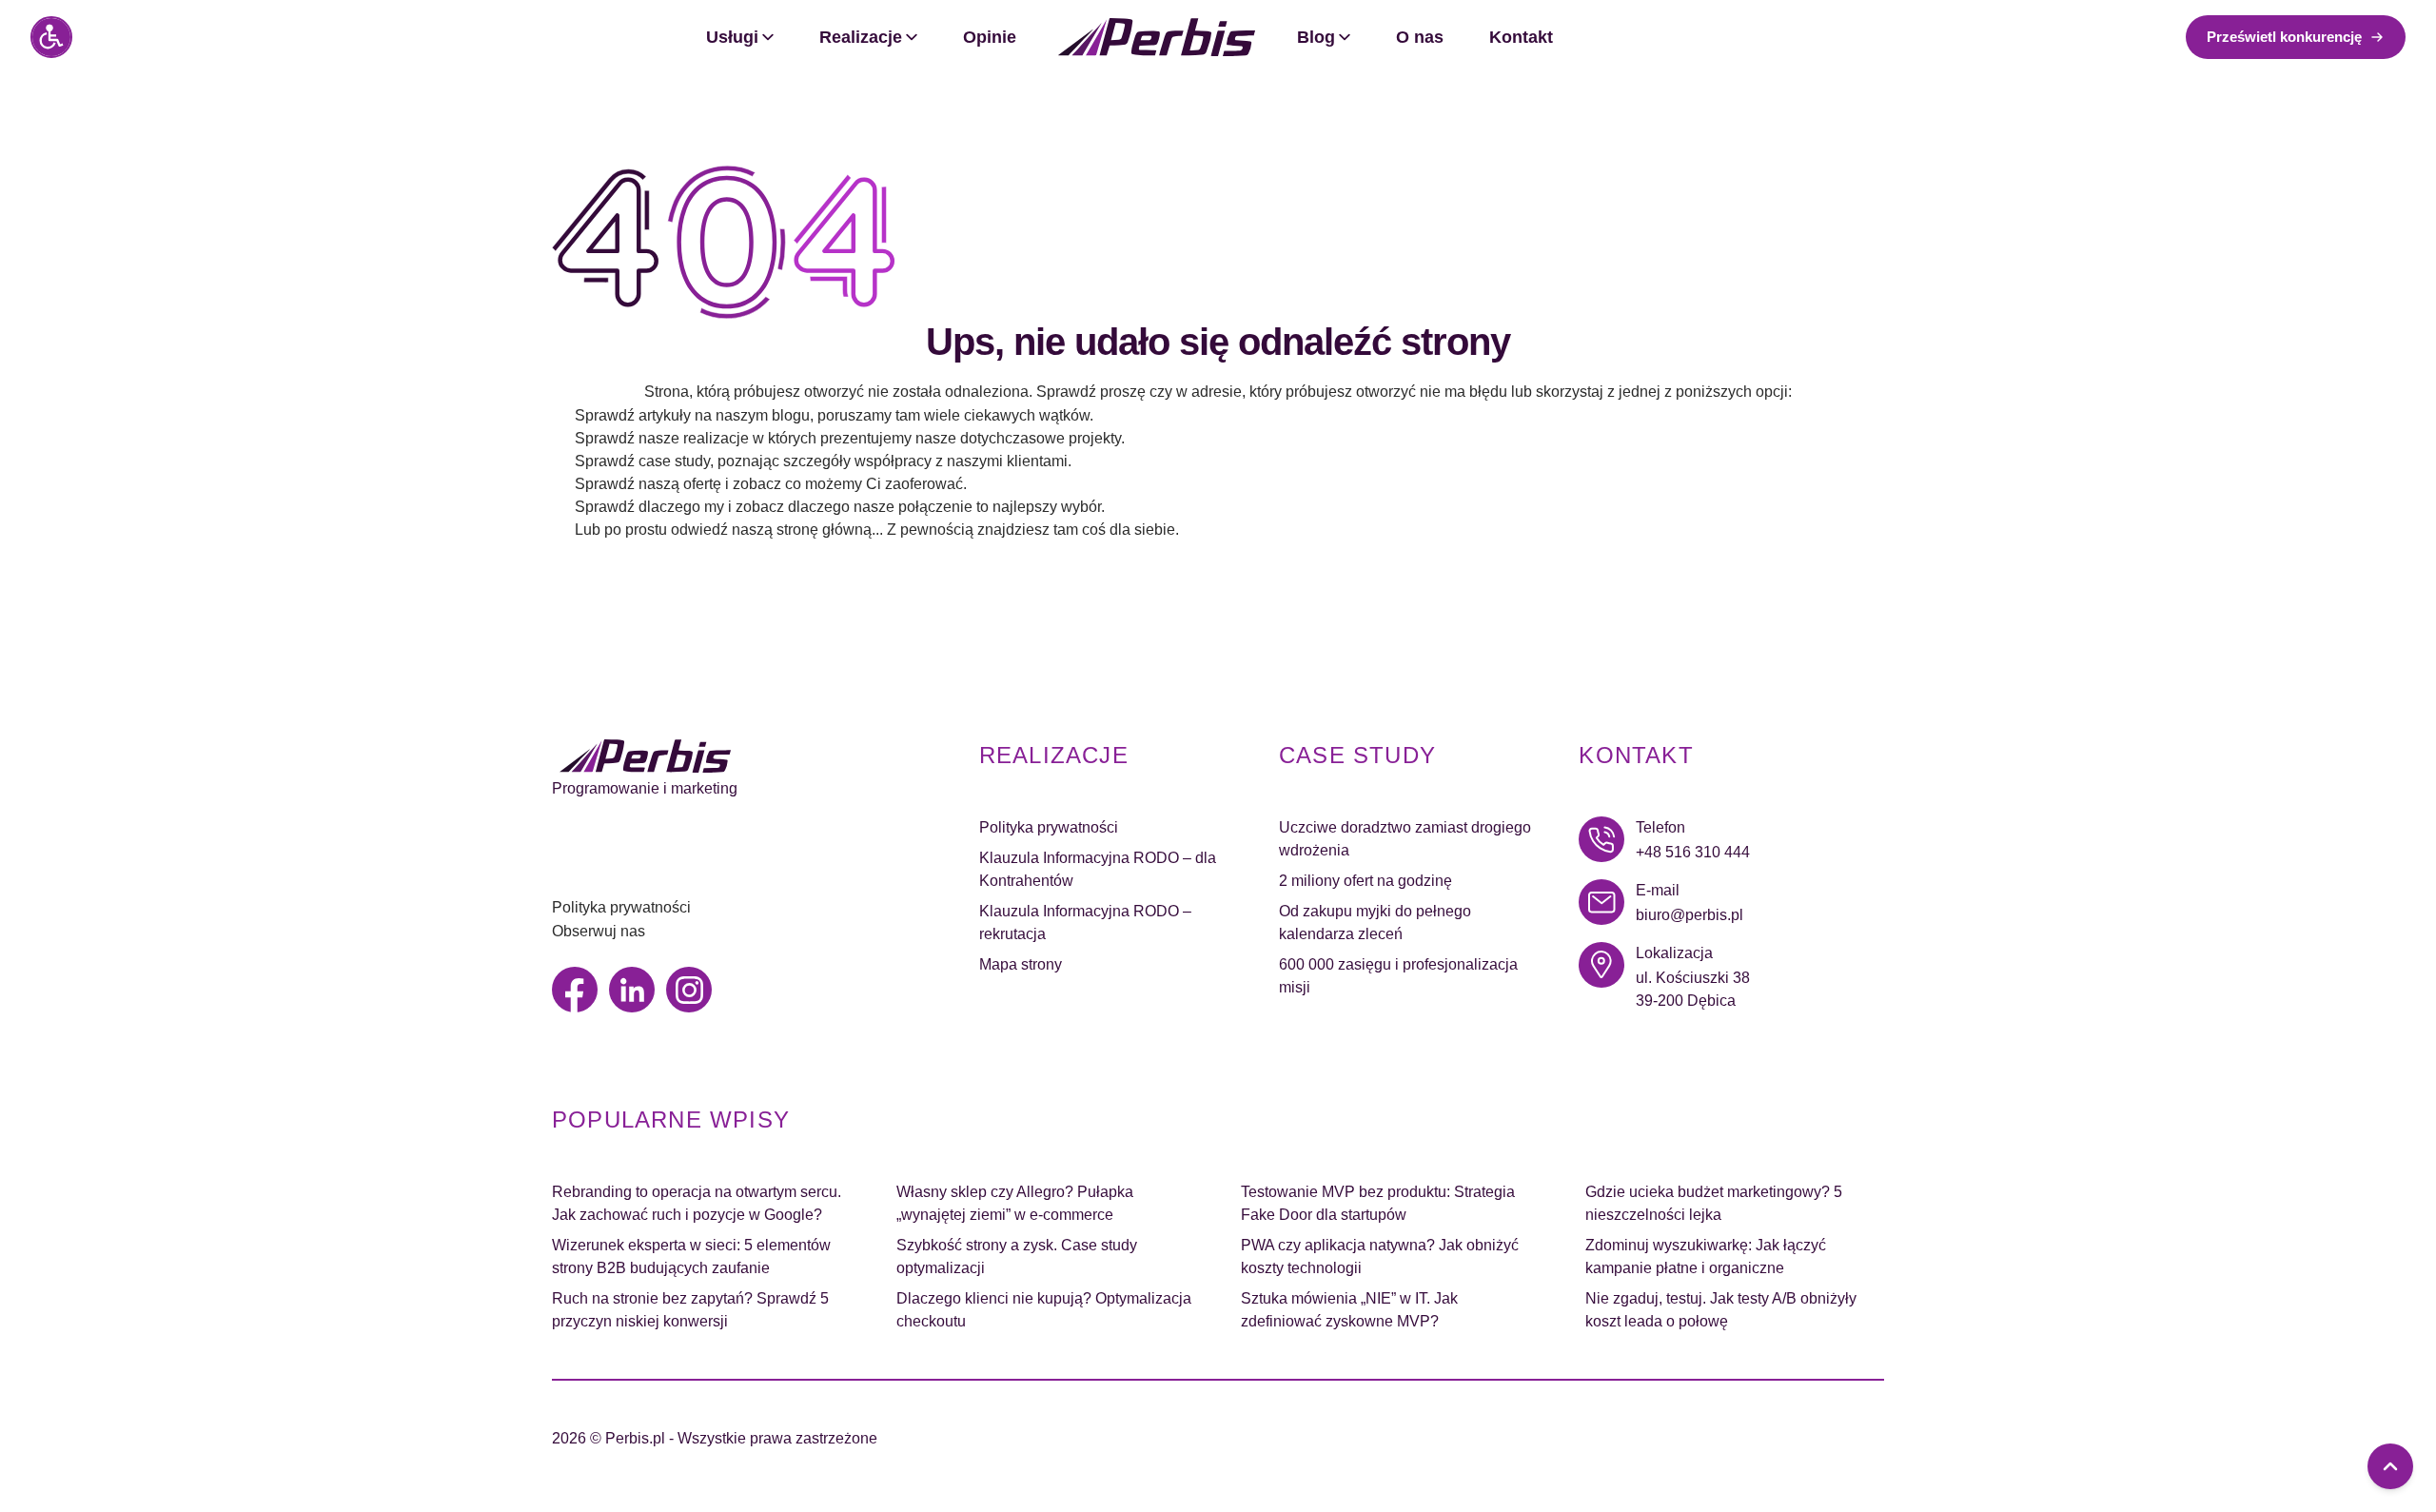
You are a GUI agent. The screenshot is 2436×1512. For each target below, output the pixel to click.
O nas (1420, 37)
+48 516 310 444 (1693, 852)
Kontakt (1521, 37)
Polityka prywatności (621, 907)
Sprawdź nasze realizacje (662, 438)
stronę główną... (830, 530)
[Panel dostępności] (51, 37)
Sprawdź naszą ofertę (648, 484)
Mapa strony (1021, 964)
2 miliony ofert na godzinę (1365, 881)
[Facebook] (575, 990)
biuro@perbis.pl (1689, 915)
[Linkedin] (632, 990)
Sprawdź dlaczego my (649, 507)
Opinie (990, 37)
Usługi (732, 37)
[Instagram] (689, 990)
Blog (1316, 37)
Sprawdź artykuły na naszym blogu (692, 415)
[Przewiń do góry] (2390, 1466)
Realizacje (861, 37)
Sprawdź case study (642, 461)
